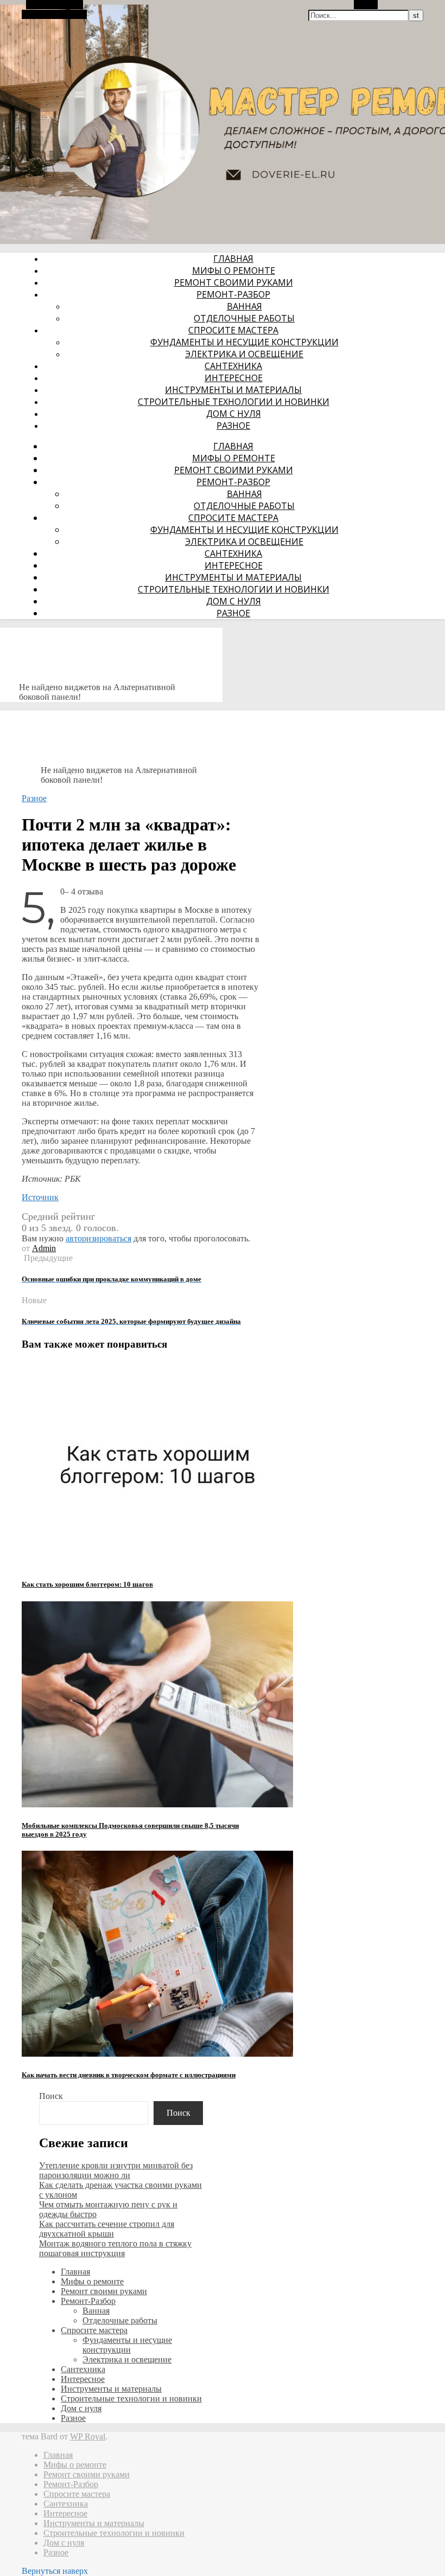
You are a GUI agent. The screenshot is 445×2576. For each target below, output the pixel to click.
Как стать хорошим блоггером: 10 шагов (87, 1584)
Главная (233, 259)
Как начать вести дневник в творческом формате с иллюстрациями (129, 2075)
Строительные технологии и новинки (234, 402)
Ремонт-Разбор (233, 294)
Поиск (51, 2096)
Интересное (234, 378)
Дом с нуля (234, 414)
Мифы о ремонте (234, 271)
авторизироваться (98, 1238)
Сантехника (233, 366)
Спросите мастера (233, 330)
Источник (40, 1197)
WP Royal (88, 2436)
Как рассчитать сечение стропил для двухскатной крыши (107, 2229)
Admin (44, 1248)
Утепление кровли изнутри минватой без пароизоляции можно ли (116, 2170)
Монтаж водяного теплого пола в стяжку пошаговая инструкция (115, 2248)
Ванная (244, 306)
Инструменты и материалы (233, 390)
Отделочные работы (244, 318)
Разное (233, 426)
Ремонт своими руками (234, 282)
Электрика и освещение (244, 354)
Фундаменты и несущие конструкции (244, 342)
